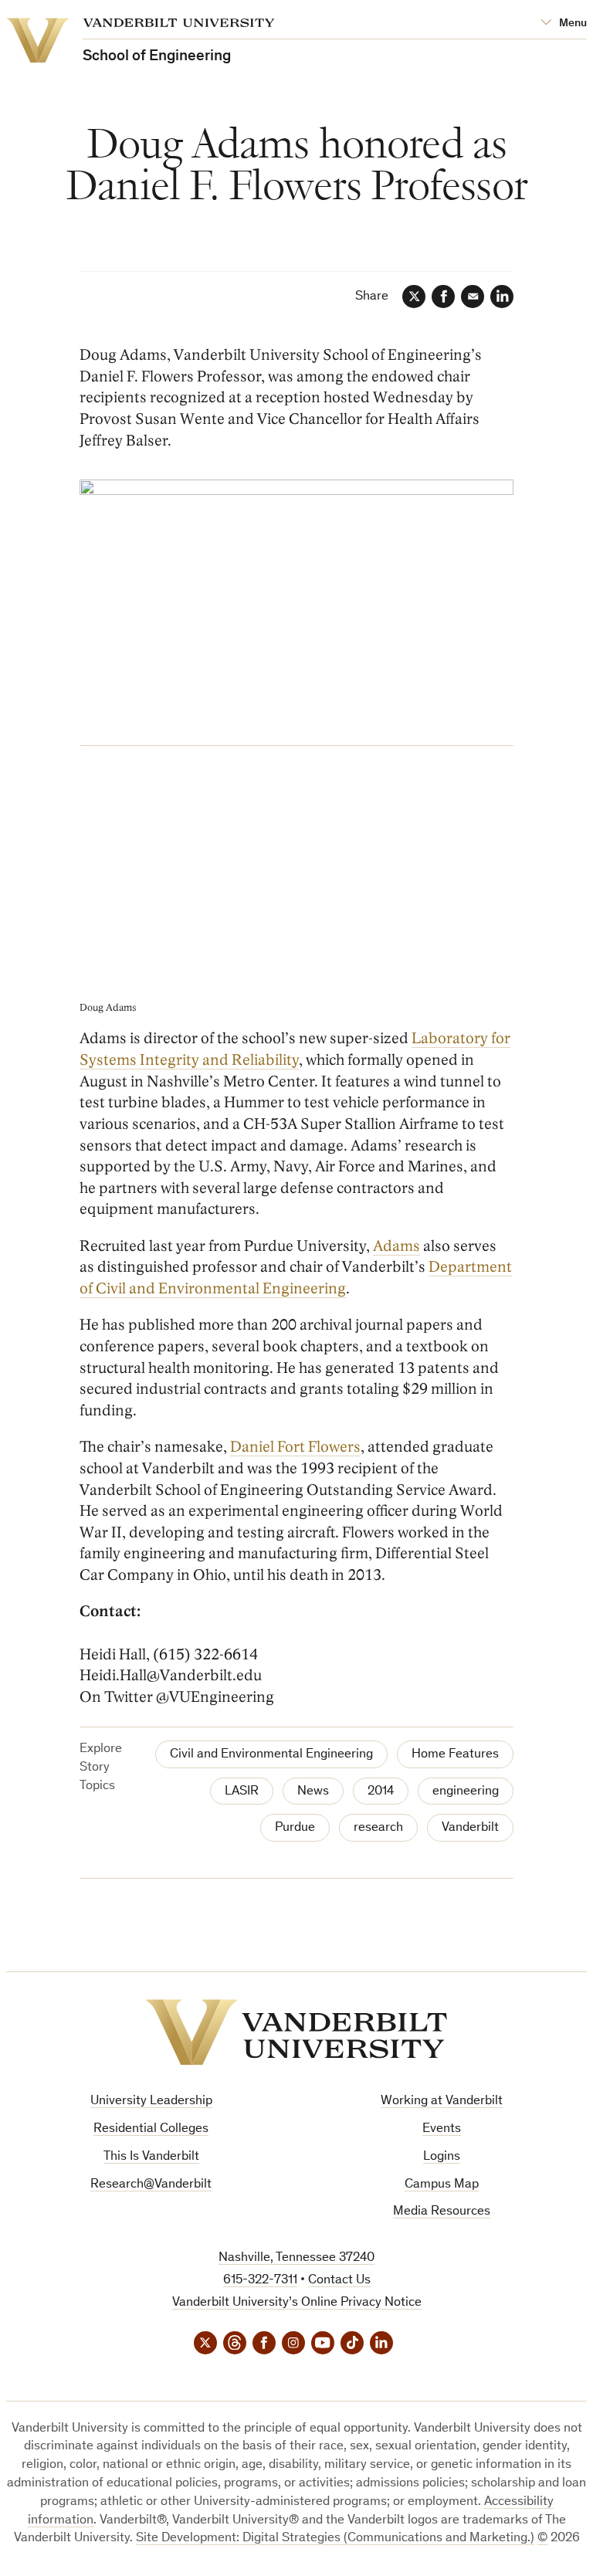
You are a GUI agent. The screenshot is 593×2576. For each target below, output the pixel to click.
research (378, 1828)
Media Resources (442, 2212)
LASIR (242, 1792)
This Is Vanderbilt (151, 2157)
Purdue (295, 1828)
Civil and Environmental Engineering (271, 1755)
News (313, 1792)
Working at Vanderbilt (442, 2101)
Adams (396, 1246)
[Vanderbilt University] (296, 2032)
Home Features (455, 1755)
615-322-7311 (260, 2281)
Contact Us (339, 2281)
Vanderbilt (470, 1828)
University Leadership (151, 2101)
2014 (381, 1792)
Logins (442, 2157)
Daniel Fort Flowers (295, 1447)
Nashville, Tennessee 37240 (296, 2258)
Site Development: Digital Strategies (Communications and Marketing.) (335, 2539)
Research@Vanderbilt (151, 2185)
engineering (466, 1792)
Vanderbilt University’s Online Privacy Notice (297, 2303)
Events (442, 2129)
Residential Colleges (151, 2129)
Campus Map (442, 2185)
